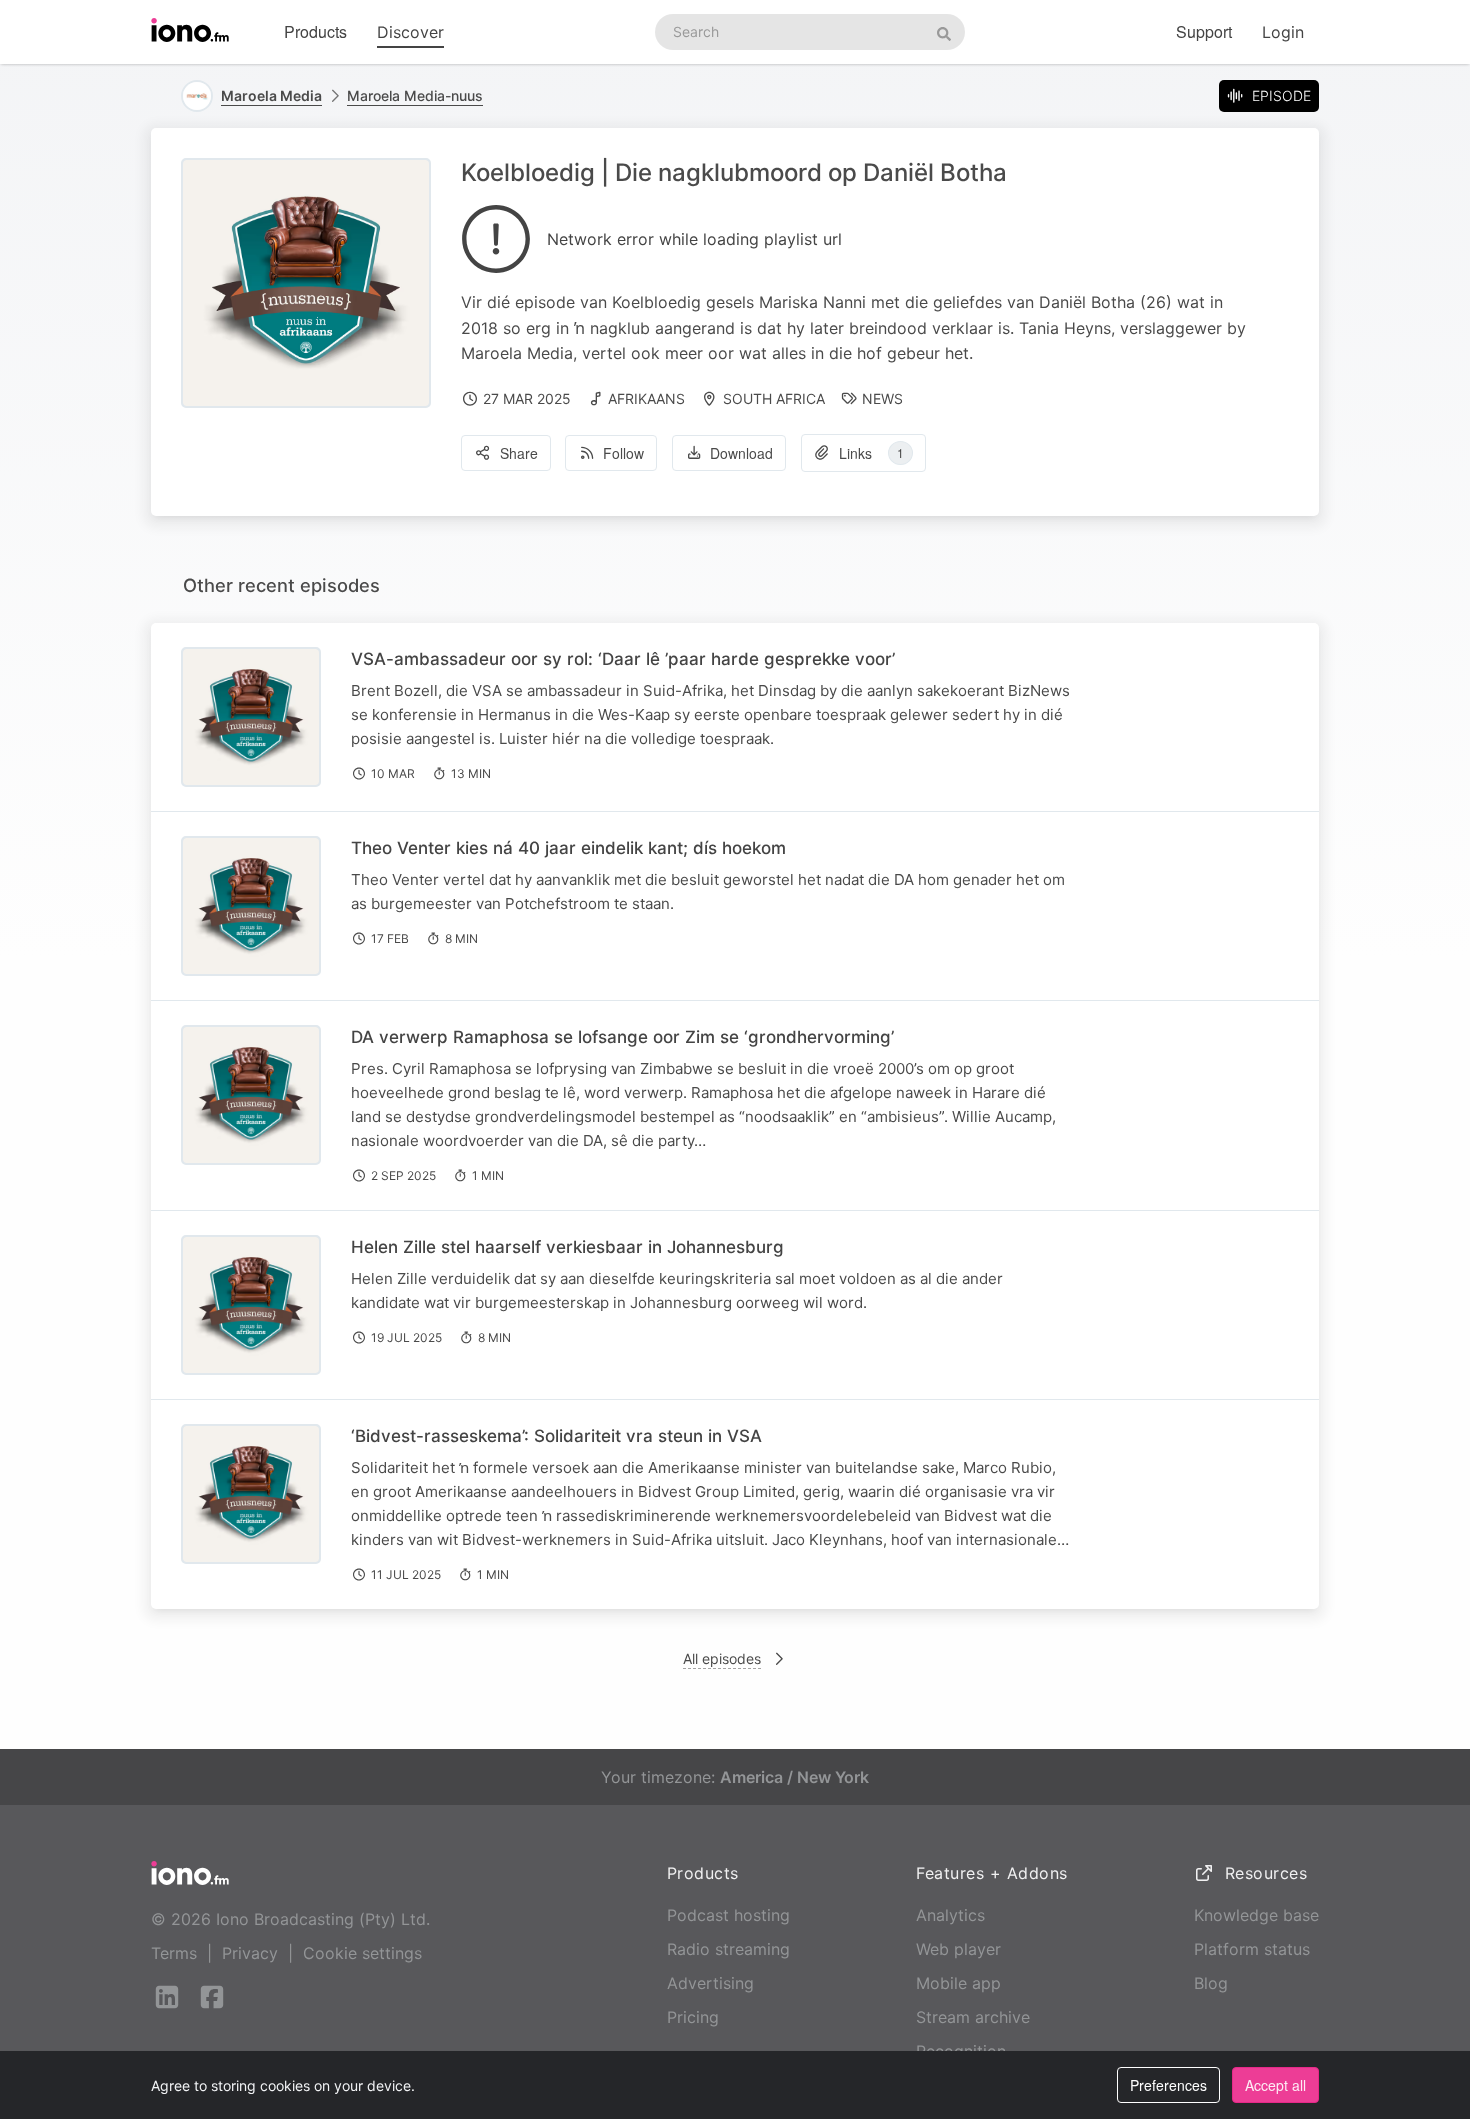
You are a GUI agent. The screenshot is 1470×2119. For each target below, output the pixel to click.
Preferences (1168, 2085)
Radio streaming (728, 1949)
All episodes (722, 1658)
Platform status (1252, 1949)
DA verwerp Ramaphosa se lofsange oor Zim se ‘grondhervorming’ (622, 1037)
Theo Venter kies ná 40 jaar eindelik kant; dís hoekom (568, 848)
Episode (1281, 95)
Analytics (950, 1915)
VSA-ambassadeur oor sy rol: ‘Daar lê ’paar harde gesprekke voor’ (623, 659)
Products (315, 31)
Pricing (693, 2017)
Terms (174, 1953)
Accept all (1275, 2085)
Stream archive (973, 2017)
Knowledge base (1256, 1915)
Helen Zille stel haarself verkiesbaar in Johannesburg (567, 1247)
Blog (1211, 1983)
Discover (410, 32)
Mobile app (958, 1983)
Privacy (250, 1953)
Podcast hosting (728, 1915)
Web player (958, 1949)
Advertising (710, 1983)
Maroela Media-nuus (415, 95)
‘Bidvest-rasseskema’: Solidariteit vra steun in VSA (556, 1436)
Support (1204, 31)
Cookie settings (362, 1953)
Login (1283, 32)
